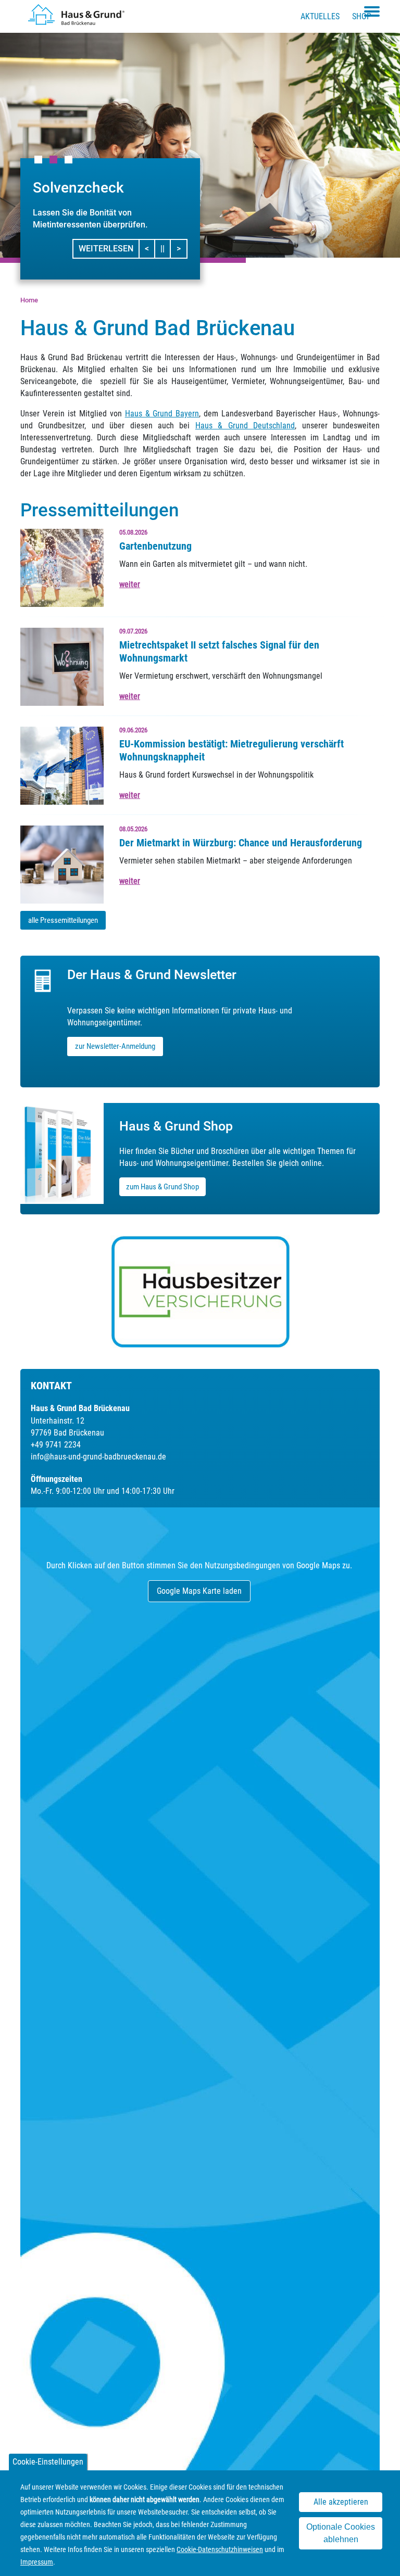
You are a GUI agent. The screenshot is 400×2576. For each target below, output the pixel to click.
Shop (362, 16)
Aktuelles (320, 16)
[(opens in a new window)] (200, 1292)
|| (166, 248)
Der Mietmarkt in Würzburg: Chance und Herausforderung (241, 843)
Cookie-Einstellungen (48, 2462)
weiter (130, 584)
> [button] (182, 248)
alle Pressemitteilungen (63, 920)
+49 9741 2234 (56, 1445)
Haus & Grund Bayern (162, 414)
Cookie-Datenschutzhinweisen (220, 2549)
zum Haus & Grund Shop (162, 1187)
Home (29, 300)
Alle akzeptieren (341, 2502)
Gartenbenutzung (155, 546)
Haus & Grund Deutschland (245, 426)
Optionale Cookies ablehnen (341, 2533)
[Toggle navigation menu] (372, 11)
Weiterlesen (106, 249)
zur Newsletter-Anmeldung (115, 1046)
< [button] (150, 248)
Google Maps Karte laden (199, 1591)
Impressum (37, 2562)
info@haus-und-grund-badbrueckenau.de (98, 1457)
